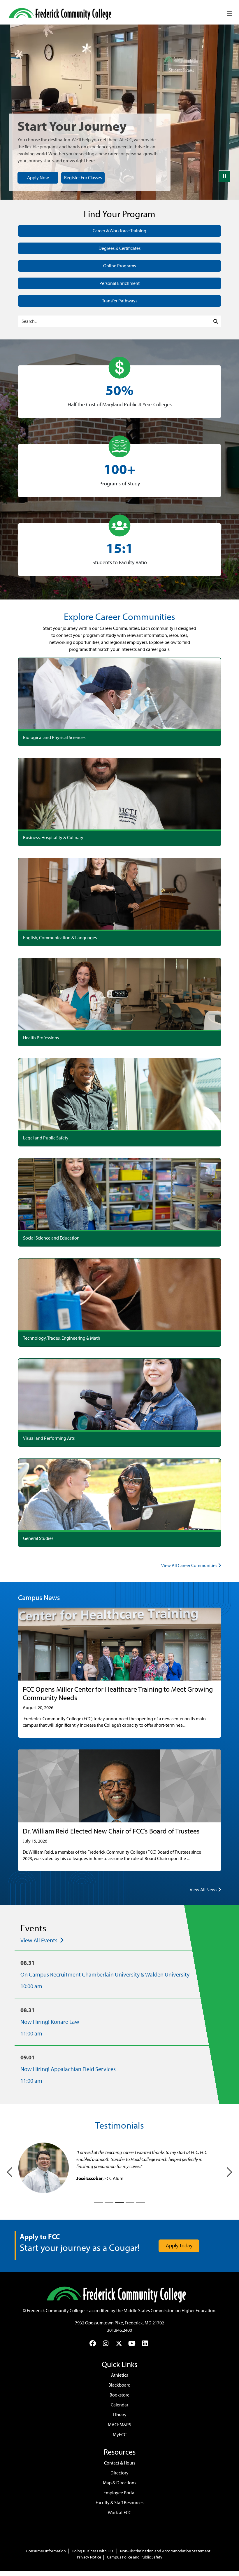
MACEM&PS (119, 2425)
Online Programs (119, 266)
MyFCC (120, 2435)
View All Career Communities (190, 1565)
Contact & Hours (120, 2463)
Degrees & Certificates (119, 248)
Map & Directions (119, 2483)
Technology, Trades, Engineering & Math (62, 1338)
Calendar (119, 2405)
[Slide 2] (109, 2203)
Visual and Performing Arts (49, 1438)
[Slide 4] (130, 2203)
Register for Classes (83, 178)
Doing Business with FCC (93, 2551)
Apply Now (38, 178)
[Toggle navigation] (229, 14)
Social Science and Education (51, 1238)
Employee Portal (119, 2493)
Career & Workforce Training (119, 231)
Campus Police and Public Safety (135, 2557)
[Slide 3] (119, 2203)
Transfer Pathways (120, 301)
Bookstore (119, 2395)
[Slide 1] (99, 2203)
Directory (119, 2473)
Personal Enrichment (119, 283)
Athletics (119, 2375)
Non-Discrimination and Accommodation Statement (165, 2551)
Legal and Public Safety (46, 1138)
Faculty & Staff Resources (119, 2503)
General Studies (38, 1538)
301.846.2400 (119, 2330)
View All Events (39, 1940)
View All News (204, 1890)
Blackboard (119, 2385)
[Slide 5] (140, 2203)
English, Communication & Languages (60, 938)
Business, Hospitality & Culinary (53, 838)
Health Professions (41, 1038)
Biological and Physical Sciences (54, 737)
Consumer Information (46, 2551)
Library (120, 2415)
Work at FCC (119, 2513)
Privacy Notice (89, 2557)
